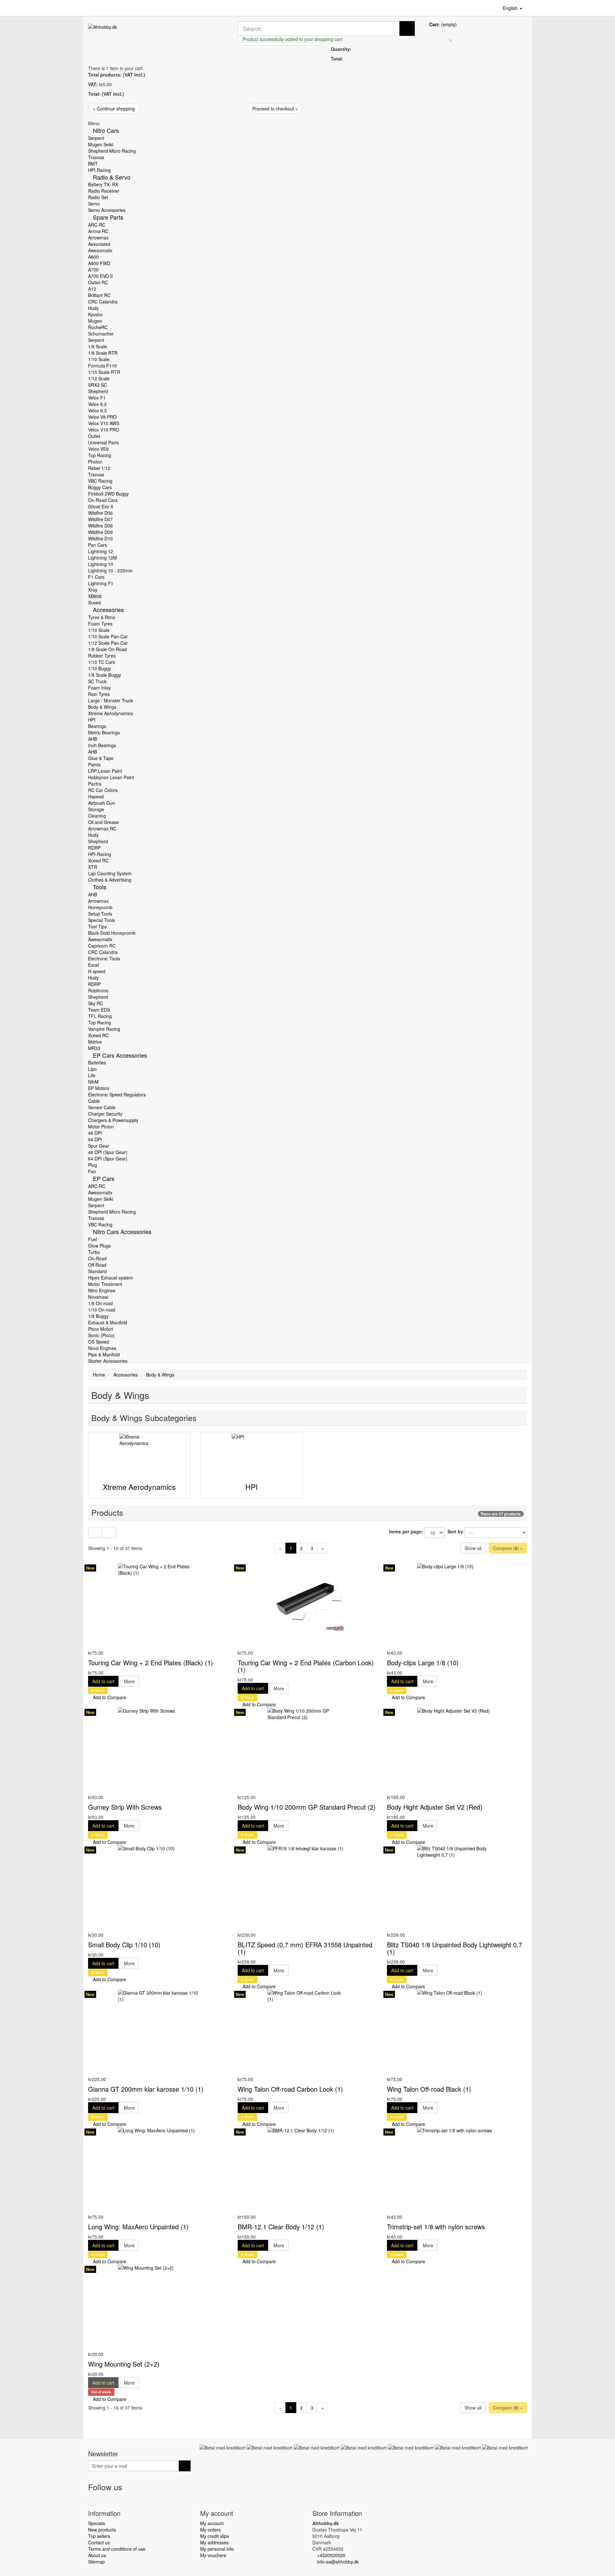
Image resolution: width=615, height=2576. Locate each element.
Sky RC (96, 1003)
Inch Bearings (102, 745)
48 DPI (95, 1133)
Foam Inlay (99, 688)
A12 (92, 289)
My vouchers (213, 2555)
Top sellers (99, 2536)
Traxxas (96, 157)
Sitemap (96, 2562)
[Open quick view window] (90, 1646)
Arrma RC (98, 231)
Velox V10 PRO (104, 430)
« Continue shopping (114, 109)
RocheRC (98, 327)
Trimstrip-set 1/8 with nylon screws (436, 2227)
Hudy (93, 308)
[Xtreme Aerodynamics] (139, 1454)
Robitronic (98, 990)
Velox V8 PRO (102, 417)
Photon (95, 462)
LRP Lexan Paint (105, 771)
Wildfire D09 (100, 532)
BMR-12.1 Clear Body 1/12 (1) (281, 2227)
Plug (93, 1165)
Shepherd (98, 391)
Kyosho (95, 314)
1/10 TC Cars (102, 662)
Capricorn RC (102, 946)
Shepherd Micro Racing (112, 151)
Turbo (94, 1252)
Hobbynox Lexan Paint (111, 777)
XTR (93, 867)
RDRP (94, 848)
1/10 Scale (99, 359)
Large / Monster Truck (111, 700)
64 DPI (95, 1139)
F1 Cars (96, 577)
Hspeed (96, 796)
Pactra (95, 784)
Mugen (95, 321)
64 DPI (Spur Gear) (108, 1159)
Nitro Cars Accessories (122, 1231)
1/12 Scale (99, 378)
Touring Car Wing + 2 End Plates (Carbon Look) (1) (306, 1666)
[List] (109, 1532)
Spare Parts (108, 217)
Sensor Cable (102, 1107)
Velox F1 (97, 398)
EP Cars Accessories (120, 1055)
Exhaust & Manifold (108, 1322)
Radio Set (98, 197)
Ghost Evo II (101, 506)
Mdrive (95, 1042)
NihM (93, 1082)
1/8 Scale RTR (103, 353)
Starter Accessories (108, 1361)
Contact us (99, 2542)
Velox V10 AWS (104, 423)
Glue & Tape (101, 758)
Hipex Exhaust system (111, 1278)
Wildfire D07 (100, 519)
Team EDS (99, 1010)
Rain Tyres (99, 694)
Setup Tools (100, 914)
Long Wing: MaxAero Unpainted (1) (138, 2227)
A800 (93, 257)
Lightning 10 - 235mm (110, 570)
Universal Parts (103, 442)
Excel (94, 965)
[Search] (407, 28)
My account (212, 2523)
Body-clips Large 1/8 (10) (423, 1663)
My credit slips (215, 2536)
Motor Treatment (105, 1284)
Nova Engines (102, 1348)
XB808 (95, 596)
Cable (94, 1101)
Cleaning (97, 816)
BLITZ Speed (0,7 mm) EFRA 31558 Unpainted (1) (305, 1948)
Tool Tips (97, 926)
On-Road (97, 1258)
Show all (473, 1548)
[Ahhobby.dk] (158, 35)
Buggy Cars (100, 487)
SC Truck (97, 681)
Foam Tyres (100, 624)
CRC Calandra (103, 302)
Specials (97, 2523)
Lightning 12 (101, 551)
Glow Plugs (99, 1246)
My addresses (214, 2542)
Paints (94, 764)
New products (102, 2530)
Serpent (96, 138)
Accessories (108, 610)
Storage (96, 809)
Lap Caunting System (110, 873)
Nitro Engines (102, 1290)
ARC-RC (97, 225)
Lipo (92, 1069)
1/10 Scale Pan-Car (108, 636)
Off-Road (97, 1265)
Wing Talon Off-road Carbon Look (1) (290, 2089)
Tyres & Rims (102, 617)
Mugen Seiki (101, 144)
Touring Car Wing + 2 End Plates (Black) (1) (151, 1663)
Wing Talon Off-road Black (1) (429, 2089)
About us (97, 2555)
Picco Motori (101, 1329)
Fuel (93, 1239)
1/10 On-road (102, 1310)
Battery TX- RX (103, 184)
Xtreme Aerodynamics (111, 713)
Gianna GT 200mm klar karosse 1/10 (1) (146, 2089)
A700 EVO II (100, 276)
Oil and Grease (103, 822)
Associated (99, 244)
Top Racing (100, 455)
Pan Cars (98, 545)
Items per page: (406, 1531)
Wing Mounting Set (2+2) (124, 2364)
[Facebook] (94, 2500)
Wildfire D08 (100, 526)
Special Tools (102, 920)
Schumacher (101, 334)
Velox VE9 (98, 449)
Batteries (97, 1062)
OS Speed (98, 1342)
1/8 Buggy (98, 1316)
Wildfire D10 (100, 538)
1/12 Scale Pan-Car (108, 643)
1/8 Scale (98, 346)
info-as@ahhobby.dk (338, 2562)
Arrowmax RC (102, 828)
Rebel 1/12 (99, 468)
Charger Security (105, 1114)
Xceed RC (98, 860)
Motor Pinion (101, 1126)
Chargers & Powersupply (113, 1120)
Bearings (97, 726)
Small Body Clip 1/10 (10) (124, 1945)
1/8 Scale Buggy (105, 675)
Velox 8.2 (97, 404)
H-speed (97, 971)
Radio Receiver (104, 191)
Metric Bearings (104, 732)
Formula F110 (102, 366)
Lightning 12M (102, 558)
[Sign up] (185, 2466)
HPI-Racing (100, 854)
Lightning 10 (101, 564)
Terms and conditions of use (117, 2549)
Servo (94, 204)
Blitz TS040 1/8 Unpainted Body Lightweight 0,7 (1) (455, 1948)
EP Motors (99, 1088)
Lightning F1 (101, 583)
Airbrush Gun (102, 803)
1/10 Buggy (100, 668)
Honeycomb (100, 907)
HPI (92, 720)
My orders (210, 2530)
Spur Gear (99, 1146)
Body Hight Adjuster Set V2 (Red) (435, 1807)
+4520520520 (331, 2555)
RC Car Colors (103, 790)
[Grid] (95, 1532)
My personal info (217, 2549)
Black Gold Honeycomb (112, 933)
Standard (97, 1271)
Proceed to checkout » (275, 109)
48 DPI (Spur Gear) (108, 1152)
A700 (93, 270)
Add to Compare (109, 1697)
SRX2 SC (98, 385)
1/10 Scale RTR (104, 372)
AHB (93, 739)
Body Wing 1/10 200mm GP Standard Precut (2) (307, 1807)
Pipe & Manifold (104, 1354)
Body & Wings (102, 707)
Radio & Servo (112, 177)
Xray (93, 590)
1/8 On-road (100, 1303)
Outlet (94, 436)
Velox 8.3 (97, 410)
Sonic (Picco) (101, 1335)
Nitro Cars (106, 130)
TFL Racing (100, 1016)
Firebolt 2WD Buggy (108, 494)
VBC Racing (100, 481)
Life (92, 1075)
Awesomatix (100, 250)
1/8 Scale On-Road (107, 649)
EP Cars (104, 1178)
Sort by (455, 1531)
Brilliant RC (99, 295)
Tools (100, 887)
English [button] (511, 8)
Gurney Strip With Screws (125, 1807)
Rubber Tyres (102, 656)
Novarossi (98, 1297)
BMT (93, 164)
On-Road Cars (103, 500)
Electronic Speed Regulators (117, 1094)
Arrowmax (98, 238)
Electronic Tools (104, 958)
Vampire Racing (104, 1029)
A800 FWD (99, 263)
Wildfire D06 (100, 513)
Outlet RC (98, 282)
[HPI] (251, 1454)
